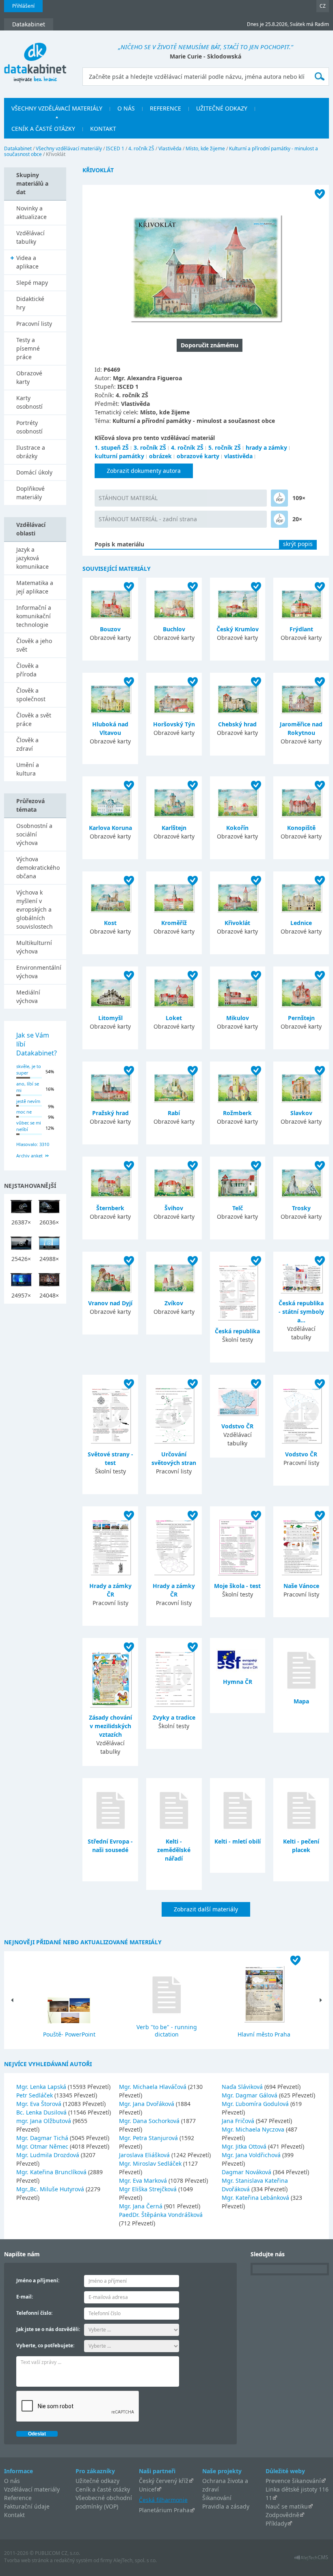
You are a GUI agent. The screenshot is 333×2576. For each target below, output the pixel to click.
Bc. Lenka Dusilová (42, 2112)
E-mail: (25, 2297)
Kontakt (14, 2515)
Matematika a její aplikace (35, 587)
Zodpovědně (282, 2515)
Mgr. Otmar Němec (43, 2146)
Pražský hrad (110, 1113)
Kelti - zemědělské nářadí (174, 1850)
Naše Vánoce (301, 1586)
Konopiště (301, 828)
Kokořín (237, 828)
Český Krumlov (238, 629)
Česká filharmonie (163, 2499)
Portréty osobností (29, 427)
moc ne (24, 1112)
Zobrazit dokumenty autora (144, 471)
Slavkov (301, 1113)
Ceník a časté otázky (103, 2489)
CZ (323, 6)
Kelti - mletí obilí (238, 1841)
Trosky (301, 1208)
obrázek (160, 456)
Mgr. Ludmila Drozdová (49, 2155)
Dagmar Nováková (247, 2172)
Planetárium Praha (164, 2510)
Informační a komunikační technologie (34, 616)
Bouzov (110, 629)
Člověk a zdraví (27, 744)
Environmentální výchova (39, 972)
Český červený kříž (164, 2481)
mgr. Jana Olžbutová (44, 2121)
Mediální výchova (28, 997)
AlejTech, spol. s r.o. (135, 2560)
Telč (238, 1208)
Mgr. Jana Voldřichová (252, 2155)
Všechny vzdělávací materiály (69, 148)
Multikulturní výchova (34, 947)
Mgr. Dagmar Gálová (250, 2095)
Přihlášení (23, 6)
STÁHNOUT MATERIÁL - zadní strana (148, 519)
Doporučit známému (210, 345)
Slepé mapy (32, 283)
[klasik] (279, 498)
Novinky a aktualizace (31, 212)
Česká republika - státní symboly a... (301, 1312)
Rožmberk (237, 1113)
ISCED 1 (115, 148)
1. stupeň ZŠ (112, 447)
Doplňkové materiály (30, 493)
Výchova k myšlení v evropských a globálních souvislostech (35, 909)
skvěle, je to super (29, 1070)
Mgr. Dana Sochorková (150, 2121)
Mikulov (238, 1018)
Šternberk (110, 1208)
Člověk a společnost (31, 695)
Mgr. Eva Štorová (40, 2104)
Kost (110, 923)
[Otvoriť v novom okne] (311, 2560)
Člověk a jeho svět (34, 645)
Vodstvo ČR (237, 1426)
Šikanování (217, 2498)
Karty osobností (29, 402)
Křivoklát (237, 923)
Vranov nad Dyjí (110, 1303)
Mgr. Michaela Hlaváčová (154, 2087)
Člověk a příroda (27, 670)
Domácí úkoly (34, 472)
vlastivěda (238, 456)
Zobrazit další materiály (206, 1909)
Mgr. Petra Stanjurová (149, 2138)
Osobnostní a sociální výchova (34, 834)
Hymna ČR (238, 1682)
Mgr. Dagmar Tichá (43, 2138)
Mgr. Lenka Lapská (42, 2087)
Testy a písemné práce (28, 348)
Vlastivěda (170, 148)
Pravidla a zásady (226, 2506)
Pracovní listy (34, 324)
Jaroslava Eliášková (145, 2155)
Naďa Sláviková (243, 2087)
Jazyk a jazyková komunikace (32, 558)
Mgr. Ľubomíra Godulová (256, 2104)
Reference (18, 2498)
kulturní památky (119, 456)
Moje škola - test (237, 1586)
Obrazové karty (29, 377)
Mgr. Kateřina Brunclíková (52, 2172)
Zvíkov (174, 1303)
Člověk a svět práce (34, 719)
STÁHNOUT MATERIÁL (128, 498)
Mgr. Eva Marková (144, 2181)
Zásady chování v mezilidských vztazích (110, 1726)
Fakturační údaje (27, 2506)
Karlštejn (174, 828)
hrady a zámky (266, 447)
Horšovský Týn (174, 724)
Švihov (174, 1208)
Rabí (174, 1113)
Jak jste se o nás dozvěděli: (48, 2329)
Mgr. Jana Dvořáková (147, 2104)
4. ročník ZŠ (141, 148)
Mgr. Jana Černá (142, 2206)
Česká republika (237, 1331)
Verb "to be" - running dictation (167, 2031)
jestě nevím (28, 1101)
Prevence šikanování (293, 2481)
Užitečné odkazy (97, 2481)
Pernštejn (301, 1018)
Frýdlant (301, 629)
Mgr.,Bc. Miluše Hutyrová (51, 2189)
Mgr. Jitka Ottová (245, 2146)
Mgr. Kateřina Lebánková (256, 2198)
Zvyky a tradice (174, 1717)
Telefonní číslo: (34, 2313)
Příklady (276, 2523)
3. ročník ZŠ (150, 447)
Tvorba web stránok (26, 2560)
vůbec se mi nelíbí (29, 1126)
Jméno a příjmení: (38, 2280)
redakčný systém (73, 2560)
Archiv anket (29, 1156)
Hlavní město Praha (264, 2034)
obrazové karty (198, 456)
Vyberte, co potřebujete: (45, 2345)
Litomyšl (110, 1018)
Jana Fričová (239, 2121)
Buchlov (174, 629)
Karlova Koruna (110, 828)
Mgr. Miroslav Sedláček (151, 2163)
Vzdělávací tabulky (30, 237)
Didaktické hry (30, 303)
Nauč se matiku (287, 2506)
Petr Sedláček (35, 2095)
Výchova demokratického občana (38, 868)
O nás (12, 2481)
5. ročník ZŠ (225, 447)
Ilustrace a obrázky (31, 452)
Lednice (301, 923)
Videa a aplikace (27, 262)
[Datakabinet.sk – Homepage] (35, 58)
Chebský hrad (237, 724)
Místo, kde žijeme (205, 148)
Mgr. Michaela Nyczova (254, 2129)
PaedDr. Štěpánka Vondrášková (161, 2215)
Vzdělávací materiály (32, 2489)
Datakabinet (18, 148)
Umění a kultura (28, 769)
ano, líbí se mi (28, 1087)
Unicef (148, 2489)
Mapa (301, 1701)
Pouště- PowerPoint (69, 2034)
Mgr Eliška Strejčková (149, 2189)
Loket (174, 1018)
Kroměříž (174, 923)
